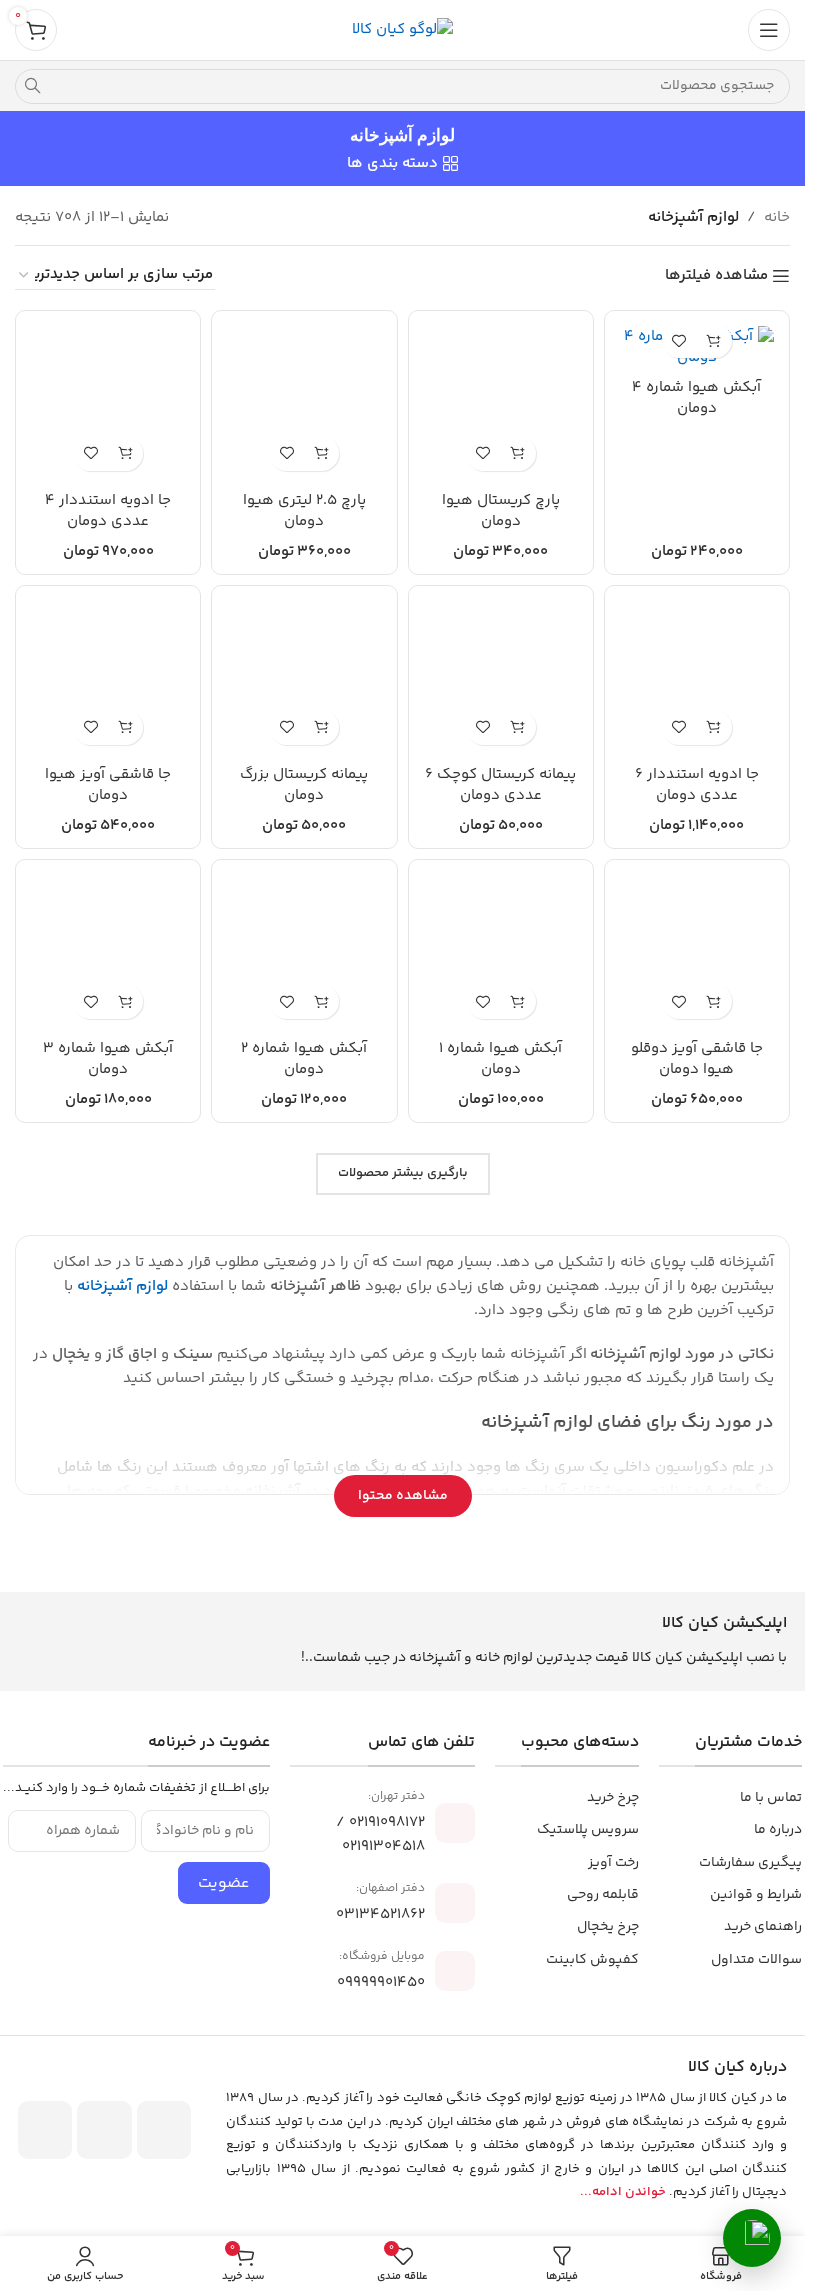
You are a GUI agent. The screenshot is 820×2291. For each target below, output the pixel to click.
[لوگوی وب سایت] (402, 29)
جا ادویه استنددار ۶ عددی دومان (697, 785)
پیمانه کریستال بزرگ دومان (304, 785)
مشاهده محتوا (403, 1496)
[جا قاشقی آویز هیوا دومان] (108, 678)
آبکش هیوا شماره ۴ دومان (696, 398)
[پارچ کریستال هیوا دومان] (501, 403)
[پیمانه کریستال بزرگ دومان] (304, 678)
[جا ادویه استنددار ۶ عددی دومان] (697, 678)
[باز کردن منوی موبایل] (769, 30)
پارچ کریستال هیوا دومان (501, 511)
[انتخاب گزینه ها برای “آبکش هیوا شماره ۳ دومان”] (125, 1001)
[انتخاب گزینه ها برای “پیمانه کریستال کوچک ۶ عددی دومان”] (518, 727)
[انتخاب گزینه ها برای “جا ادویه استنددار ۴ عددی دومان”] (125, 453)
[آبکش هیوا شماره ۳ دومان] (108, 952)
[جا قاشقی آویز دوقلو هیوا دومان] (697, 952)
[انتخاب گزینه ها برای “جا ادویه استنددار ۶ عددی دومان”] (714, 727)
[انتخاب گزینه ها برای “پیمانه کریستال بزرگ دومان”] (321, 727)
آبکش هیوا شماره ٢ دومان (304, 1059)
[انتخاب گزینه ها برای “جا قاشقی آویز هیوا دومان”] (125, 727)
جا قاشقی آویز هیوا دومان (108, 785)
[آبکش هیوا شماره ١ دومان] (501, 952)
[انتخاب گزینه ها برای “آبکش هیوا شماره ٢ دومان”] (321, 1001)
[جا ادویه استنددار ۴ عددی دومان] (108, 403)
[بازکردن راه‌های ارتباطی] (752, 2238)
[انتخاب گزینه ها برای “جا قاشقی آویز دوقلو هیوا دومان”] (714, 1001)
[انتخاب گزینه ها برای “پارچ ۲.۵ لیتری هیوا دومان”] (321, 453)
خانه (777, 217)
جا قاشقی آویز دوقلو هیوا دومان (697, 1059)
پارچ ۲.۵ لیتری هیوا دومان (304, 511)
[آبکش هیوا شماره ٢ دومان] (304, 952)
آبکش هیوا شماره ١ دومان (500, 1059)
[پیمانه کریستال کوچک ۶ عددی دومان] (501, 678)
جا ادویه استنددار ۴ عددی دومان (108, 511)
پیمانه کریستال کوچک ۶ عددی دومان (500, 785)
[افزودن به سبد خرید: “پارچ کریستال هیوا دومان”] (518, 453)
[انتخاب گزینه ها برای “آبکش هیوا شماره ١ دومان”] (518, 1001)
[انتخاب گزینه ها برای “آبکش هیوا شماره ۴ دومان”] (714, 340)
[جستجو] (32, 86)
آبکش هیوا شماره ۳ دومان (108, 1059)
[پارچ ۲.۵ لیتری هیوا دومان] (304, 403)
